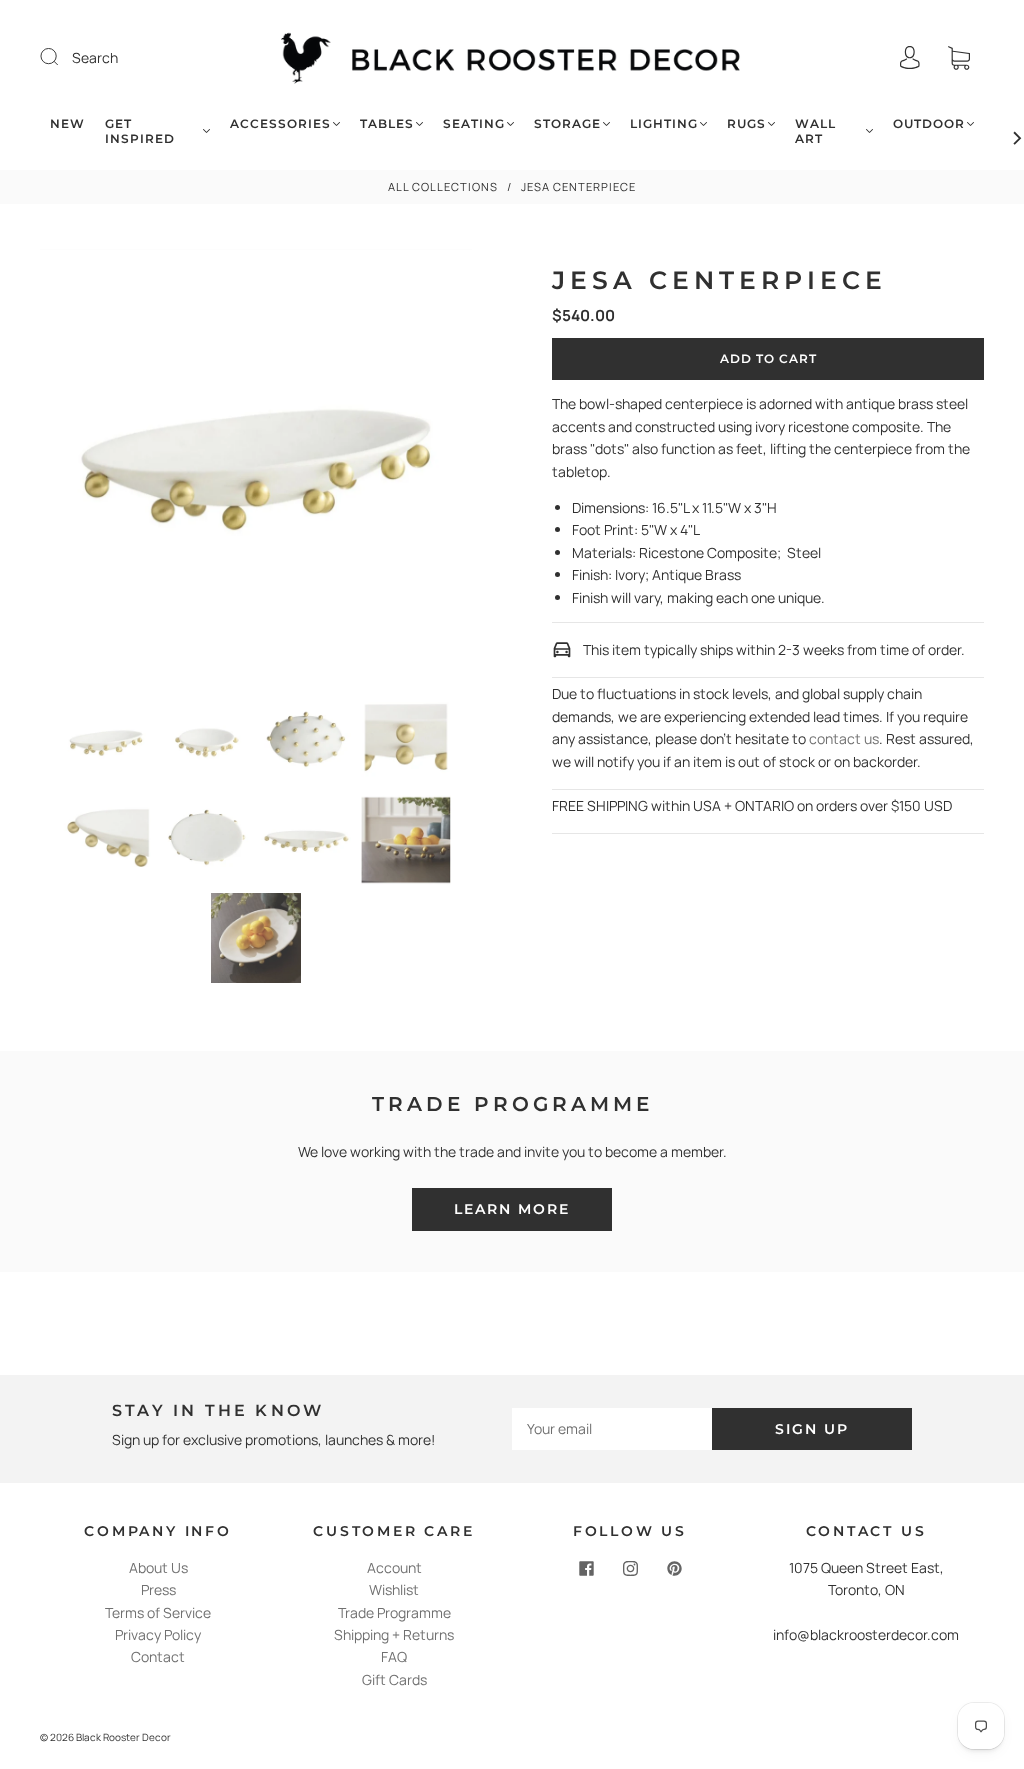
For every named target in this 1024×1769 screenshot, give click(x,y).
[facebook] (586, 1569)
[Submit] (62, 57)
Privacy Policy (158, 1634)
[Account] (910, 57)
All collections (443, 186)
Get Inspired (140, 131)
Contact (158, 1656)
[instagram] (630, 1569)
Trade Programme (394, 1612)
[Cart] (959, 57)
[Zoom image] (256, 469)
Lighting (664, 123)
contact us (844, 738)
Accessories (280, 123)
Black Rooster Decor (123, 1737)
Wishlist (394, 1589)
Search (95, 57)
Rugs (746, 123)
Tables (387, 123)
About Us (158, 1567)
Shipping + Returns (394, 1634)
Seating (474, 123)
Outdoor (929, 123)
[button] (83, 469)
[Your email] (612, 1429)
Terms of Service (158, 1612)
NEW (67, 123)
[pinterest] (674, 1569)
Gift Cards (394, 1679)
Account (394, 1567)
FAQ (394, 1656)
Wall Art (815, 131)
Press (158, 1589)
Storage (567, 123)
